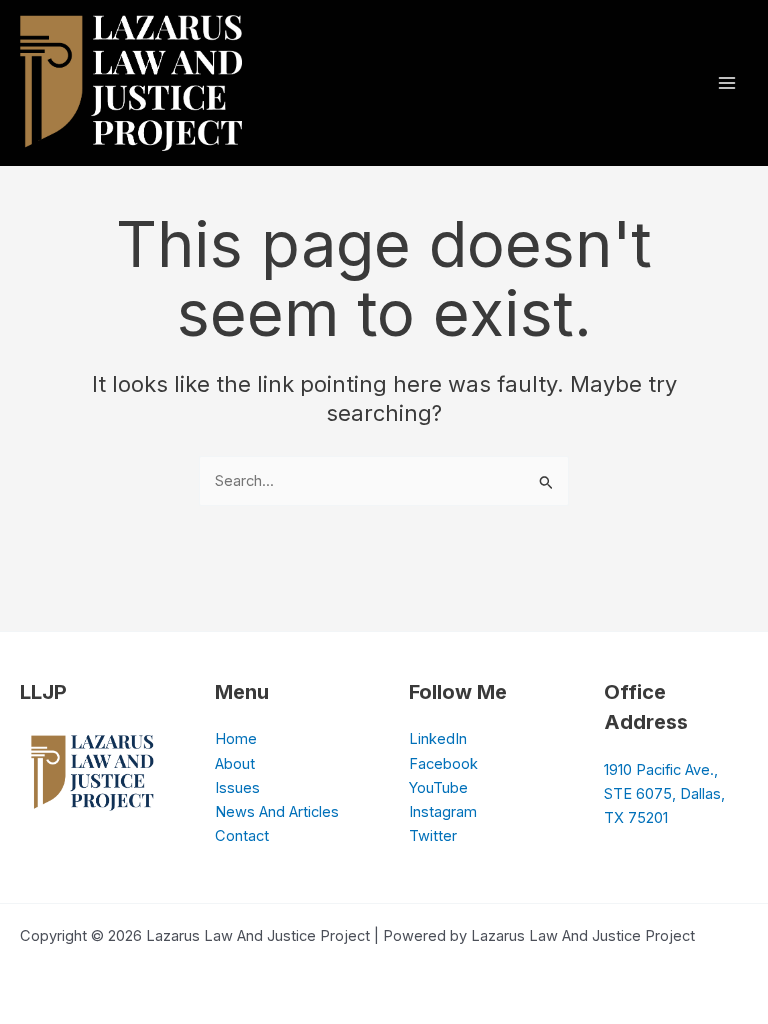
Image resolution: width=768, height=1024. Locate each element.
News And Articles (277, 812)
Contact (242, 836)
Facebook (443, 764)
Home (236, 739)
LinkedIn (438, 739)
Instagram (443, 812)
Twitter (433, 836)
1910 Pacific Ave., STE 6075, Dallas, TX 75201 (664, 794)
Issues (237, 788)
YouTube (438, 788)
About (235, 764)
